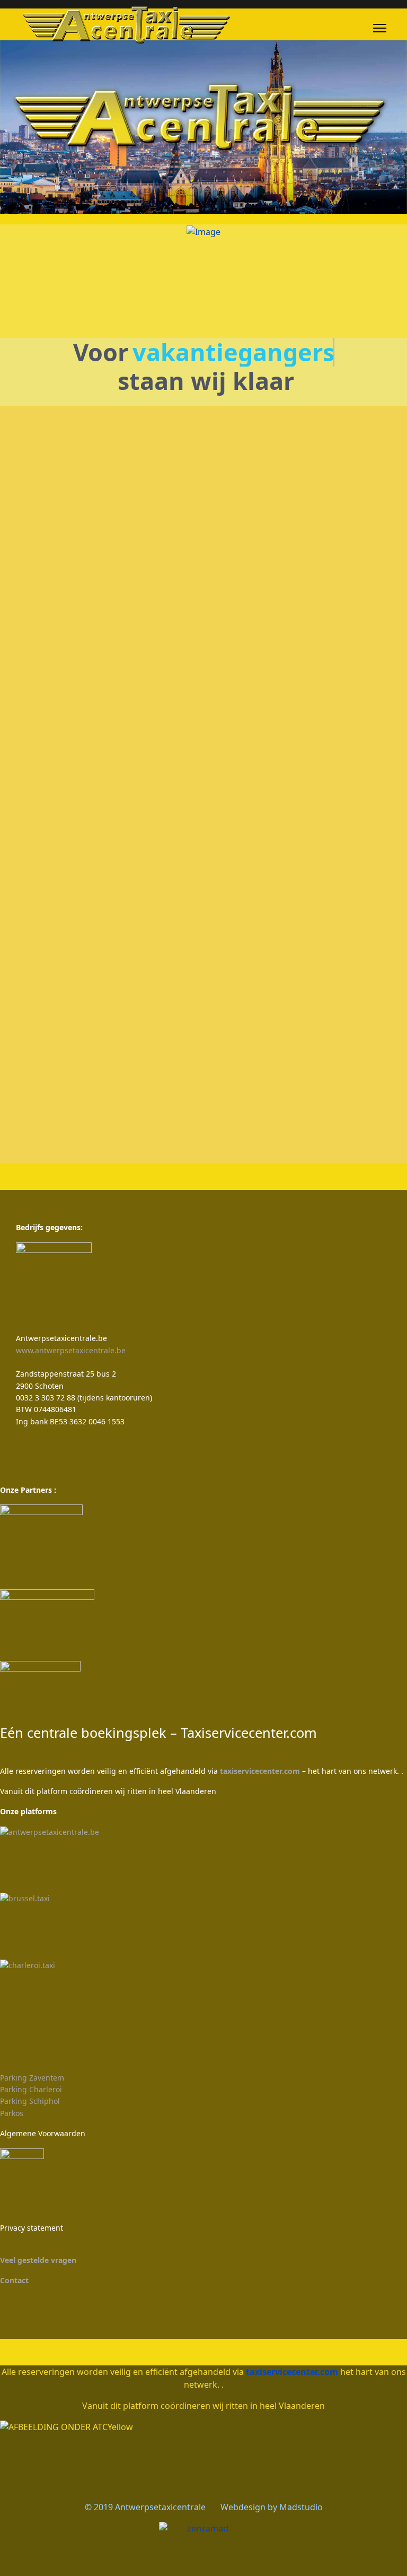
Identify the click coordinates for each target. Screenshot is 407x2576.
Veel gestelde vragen (38, 2260)
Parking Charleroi (31, 2089)
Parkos (12, 2113)
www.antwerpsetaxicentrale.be (71, 1350)
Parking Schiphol (30, 2101)
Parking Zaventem (32, 2078)
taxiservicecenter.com (260, 1771)
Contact (14, 2280)
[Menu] (380, 28)
